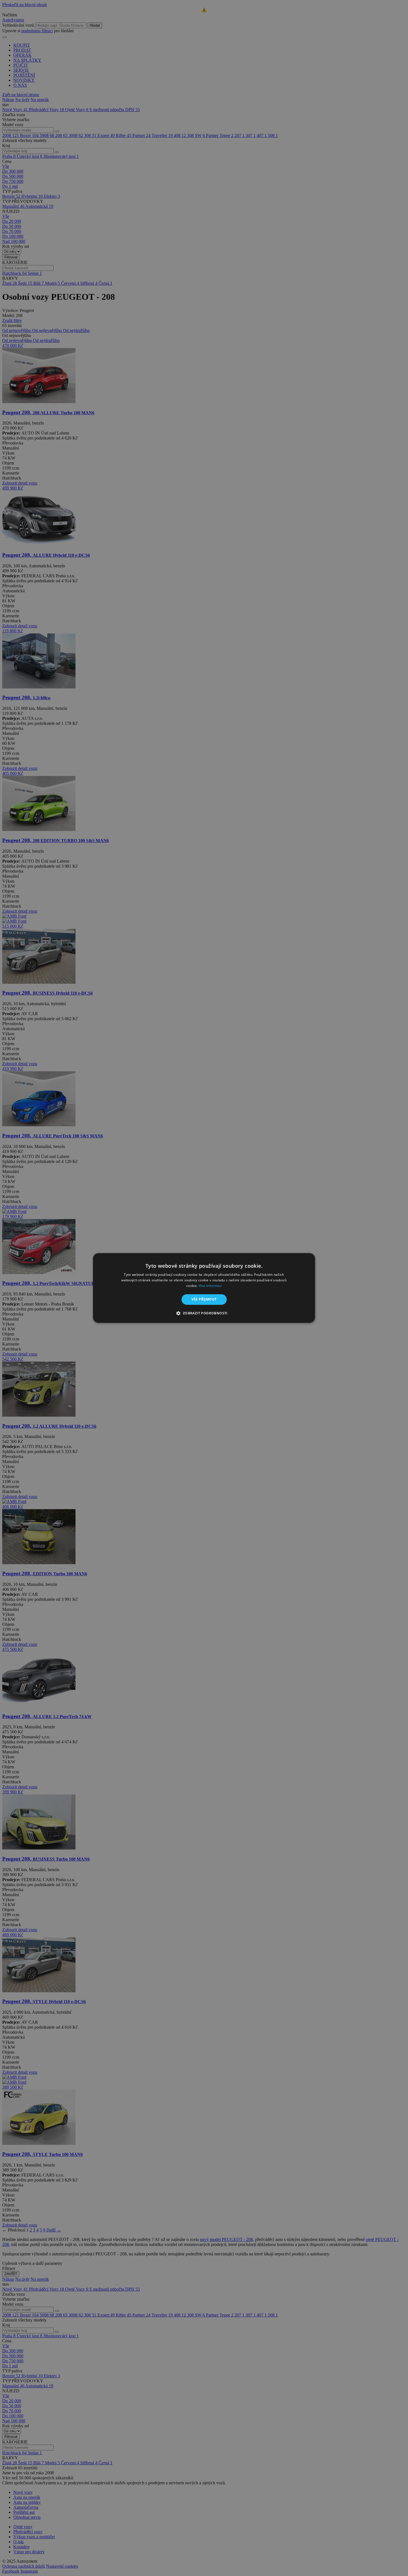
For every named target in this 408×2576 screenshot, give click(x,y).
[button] (204, 1313)
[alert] (204, 1288)
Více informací (210, 1286)
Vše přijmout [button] (204, 1299)
